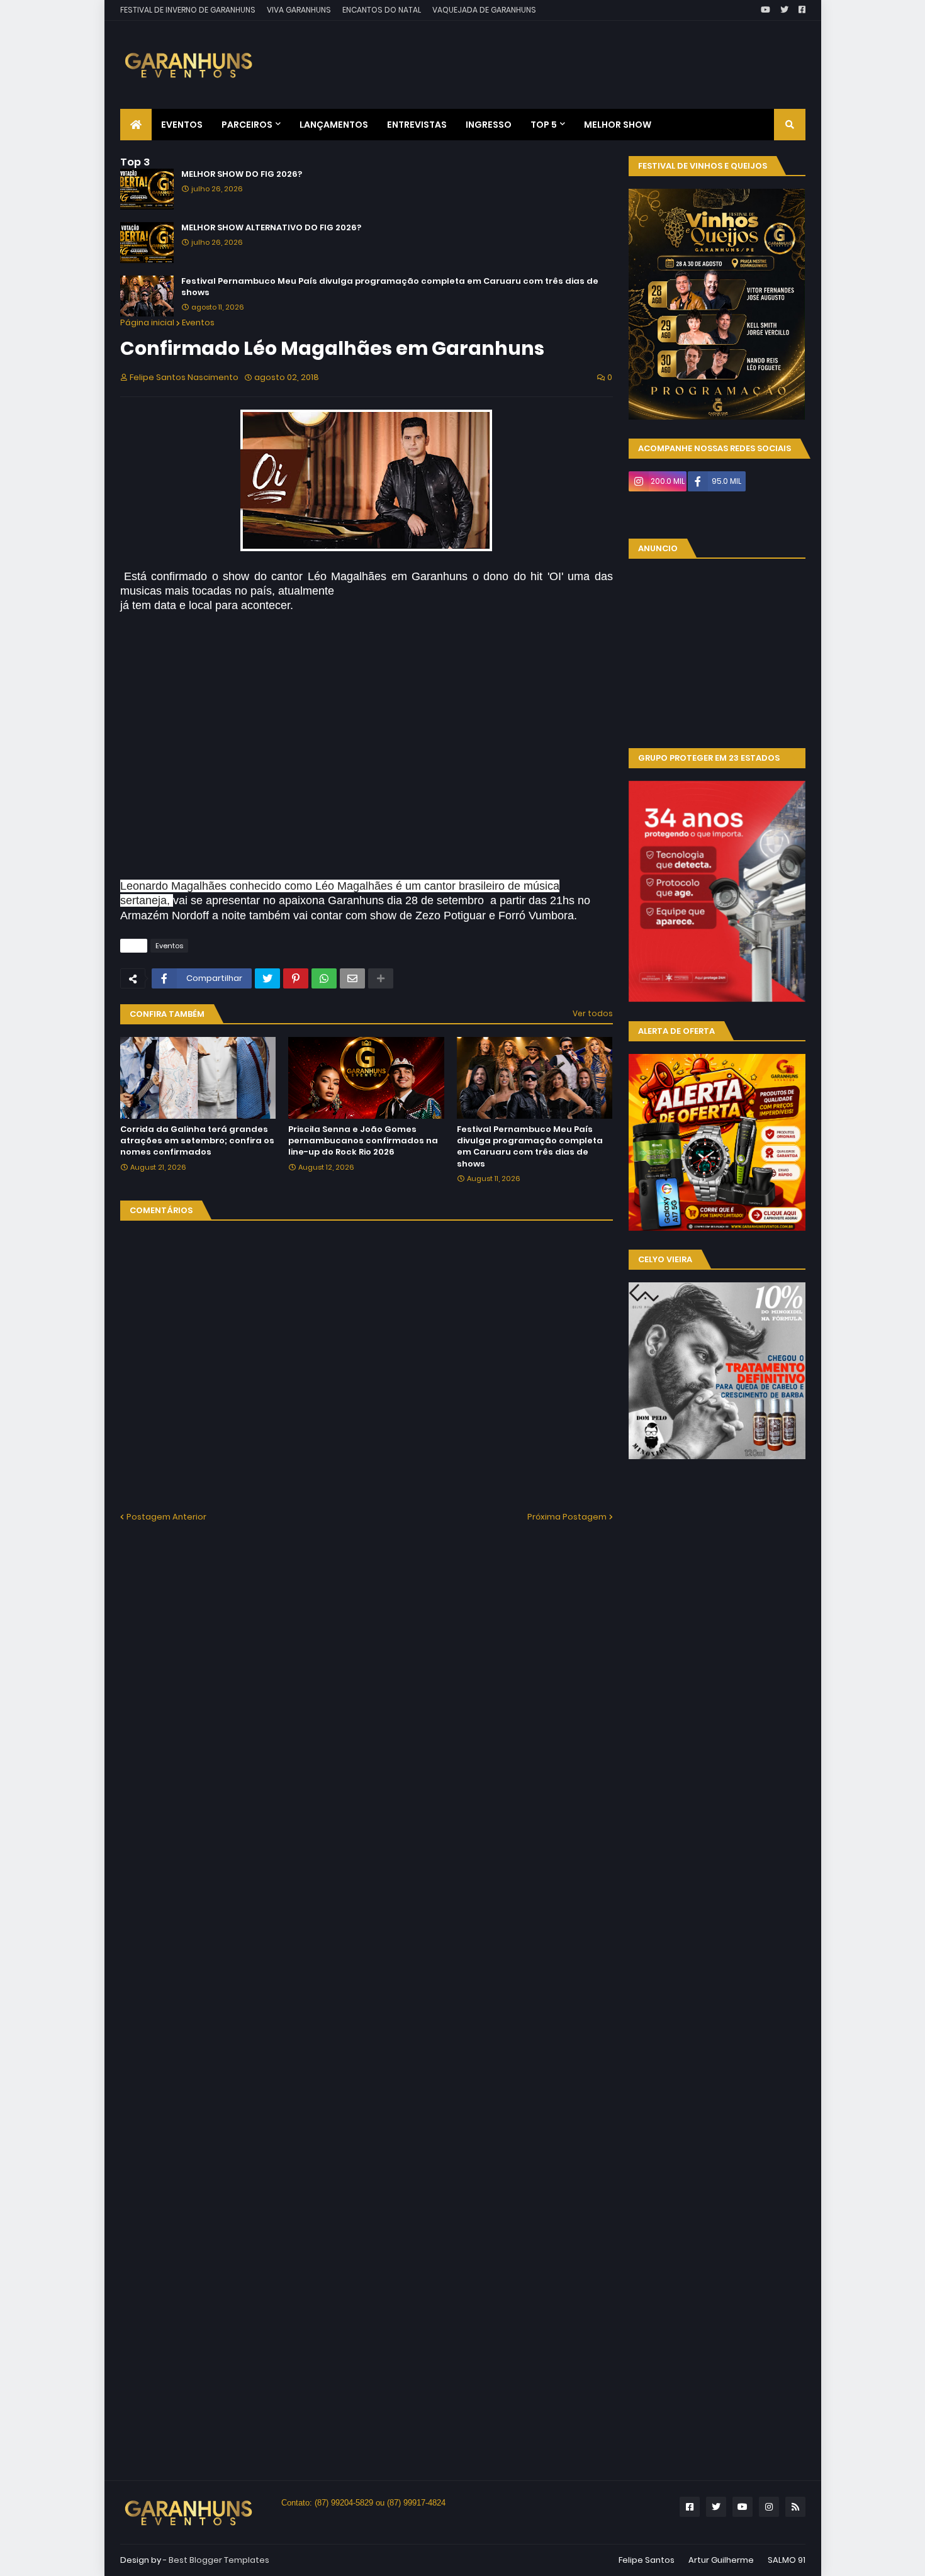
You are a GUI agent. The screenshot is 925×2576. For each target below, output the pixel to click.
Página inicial (147, 322)
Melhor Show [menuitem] (618, 125)
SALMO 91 (787, 2560)
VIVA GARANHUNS (299, 10)
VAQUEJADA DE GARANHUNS (484, 10)
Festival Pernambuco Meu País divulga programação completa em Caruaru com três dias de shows (390, 287)
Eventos (198, 322)
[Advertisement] (576, 55)
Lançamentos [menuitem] (334, 125)
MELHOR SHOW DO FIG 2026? (242, 174)
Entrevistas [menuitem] (417, 125)
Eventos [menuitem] (182, 125)
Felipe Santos (647, 2560)
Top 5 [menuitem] (544, 125)
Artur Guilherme (721, 2560)
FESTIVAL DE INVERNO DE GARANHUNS (188, 10)
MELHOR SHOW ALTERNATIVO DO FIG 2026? (271, 228)
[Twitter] (267, 978)
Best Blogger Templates (219, 2560)
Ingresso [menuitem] (489, 125)
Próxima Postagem (567, 1517)
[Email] (352, 978)
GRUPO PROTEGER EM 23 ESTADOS (709, 758)
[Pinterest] (296, 978)
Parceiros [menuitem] (247, 125)
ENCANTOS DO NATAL (382, 10)
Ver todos (593, 1013)
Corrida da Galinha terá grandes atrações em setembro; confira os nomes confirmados (197, 1141)
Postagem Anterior (166, 1517)
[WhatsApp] (324, 978)
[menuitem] (136, 125)
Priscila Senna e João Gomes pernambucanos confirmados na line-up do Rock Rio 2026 (363, 1141)
